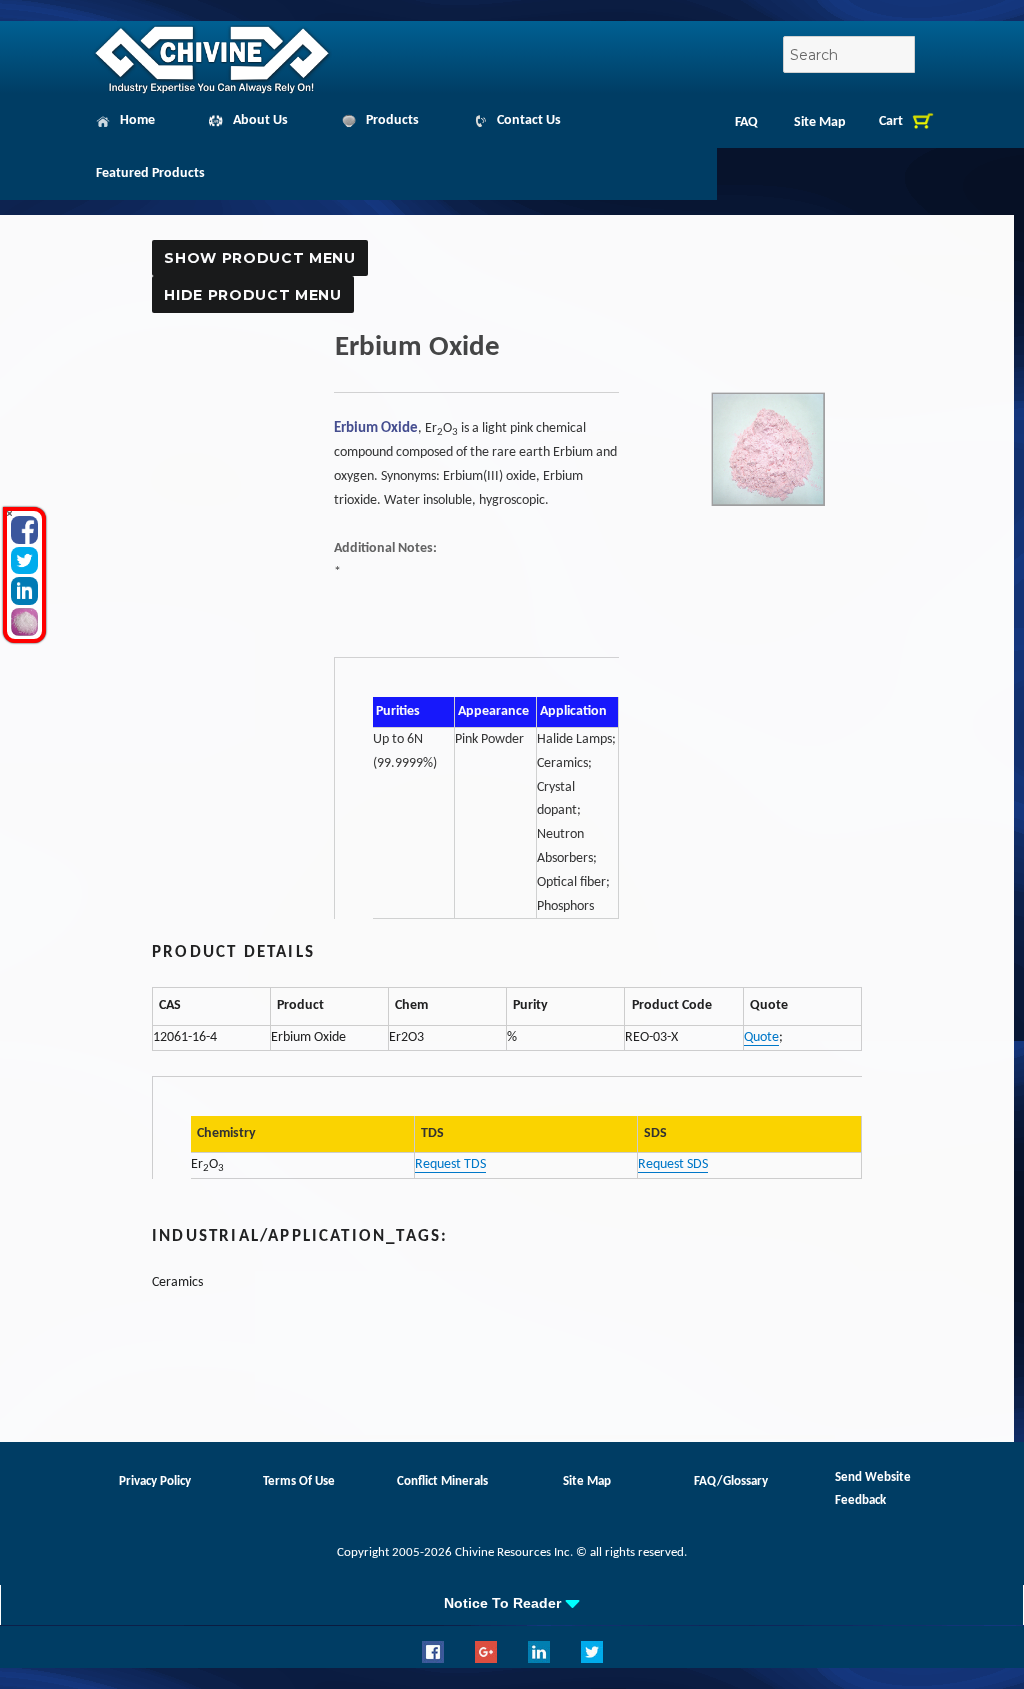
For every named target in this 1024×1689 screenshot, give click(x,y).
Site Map (820, 122)
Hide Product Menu (252, 295)
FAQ (746, 122)
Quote (761, 1037)
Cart (891, 121)
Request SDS (673, 1164)
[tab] (512, 1603)
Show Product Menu (259, 258)
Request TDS (450, 1164)
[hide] (9, 513)
